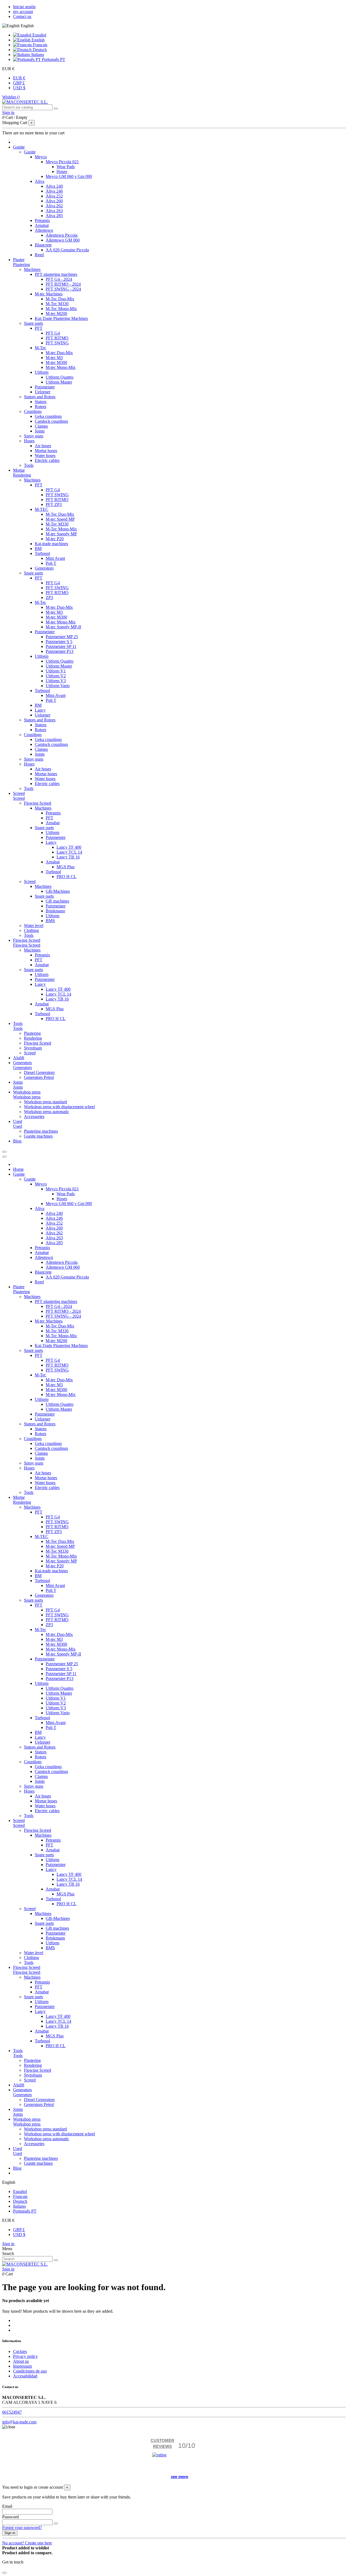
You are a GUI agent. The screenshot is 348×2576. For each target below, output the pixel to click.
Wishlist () (11, 97)
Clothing (31, 930)
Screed (19, 798)
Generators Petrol (39, 1077)
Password (10, 2517)
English (38, 40)
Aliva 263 (54, 211)
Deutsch (39, 50)
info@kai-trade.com (19, 2422)
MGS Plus (66, 867)
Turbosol (42, 553)
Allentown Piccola (62, 235)
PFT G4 (53, 333)
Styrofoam (33, 1048)
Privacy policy (25, 2356)
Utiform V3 (56, 681)
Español (39, 35)
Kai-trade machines (51, 544)
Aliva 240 (54, 186)
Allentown (44, 230)
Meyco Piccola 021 (62, 162)
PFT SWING (57, 343)
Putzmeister (45, 387)
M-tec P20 (55, 539)
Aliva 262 (54, 206)
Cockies (20, 2351)
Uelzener (43, 392)
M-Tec (41, 348)
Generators (44, 568)
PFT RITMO (57, 338)
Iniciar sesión (24, 7)
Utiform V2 (56, 676)
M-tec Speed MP (60, 519)
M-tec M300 (56, 362)
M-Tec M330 (57, 304)
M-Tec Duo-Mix (60, 299)
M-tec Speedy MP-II (63, 627)
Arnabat (42, 225)
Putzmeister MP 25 (62, 637)
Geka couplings (48, 416)
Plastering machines (41, 1131)
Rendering (22, 475)
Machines (32, 269)
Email (7, 2506)
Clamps (41, 426)
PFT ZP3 (54, 504)
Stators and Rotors (40, 397)
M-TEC (42, 509)
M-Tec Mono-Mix (61, 309)
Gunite (30, 152)
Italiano (37, 55)
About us (21, 2361)
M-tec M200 (56, 313)
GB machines (57, 901)
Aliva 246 (54, 191)
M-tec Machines (49, 294)
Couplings (33, 411)
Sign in (8, 2244)
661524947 (12, 2412)
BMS (50, 921)
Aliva (40, 181)
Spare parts (33, 323)
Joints (40, 431)
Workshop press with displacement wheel (59, 1107)
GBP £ (19, 83)
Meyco (41, 157)
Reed (39, 255)
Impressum (22, 2366)
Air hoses (43, 446)
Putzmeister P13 (60, 651)
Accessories (34, 1116)
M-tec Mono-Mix (61, 367)
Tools (29, 465)
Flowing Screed (38, 803)
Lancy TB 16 (68, 857)
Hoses (62, 172)
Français (40, 45)
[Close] (4, 1157)
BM (38, 549)
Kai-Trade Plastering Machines (61, 318)
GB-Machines (58, 891)
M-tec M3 (54, 358)
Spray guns (34, 436)
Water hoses (45, 455)
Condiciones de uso (30, 2371)
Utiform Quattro (60, 377)
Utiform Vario (58, 686)
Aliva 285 (54, 216)
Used (18, 1126)
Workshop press (27, 1097)
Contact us (22, 16)
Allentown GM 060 (63, 240)
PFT (39, 328)
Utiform (42, 372)
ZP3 (49, 597)
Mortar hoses (46, 451)
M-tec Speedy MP (61, 534)
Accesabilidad (25, 2376)
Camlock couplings (51, 421)
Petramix (42, 220)
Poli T (51, 563)
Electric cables (47, 460)
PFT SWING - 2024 (63, 289)
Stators (41, 402)
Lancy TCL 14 (69, 852)
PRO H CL (66, 877)
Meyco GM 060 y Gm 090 (69, 176)
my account (23, 12)
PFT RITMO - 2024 (63, 284)
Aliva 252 (54, 196)
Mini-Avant (56, 695)
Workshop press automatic (46, 1112)
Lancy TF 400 (69, 847)
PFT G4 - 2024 (59, 279)
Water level (34, 926)
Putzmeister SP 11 (61, 646)
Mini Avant (55, 558)
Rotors (41, 407)
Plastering (21, 265)
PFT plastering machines (56, 274)
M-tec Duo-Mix (59, 353)
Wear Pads (66, 167)
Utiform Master (59, 382)
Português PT (53, 59)
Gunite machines (38, 1136)
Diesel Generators (39, 1072)
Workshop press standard (45, 1102)
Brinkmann (55, 911)
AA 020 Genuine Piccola (67, 250)
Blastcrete (43, 245)
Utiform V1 (56, 671)
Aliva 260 (54, 201)
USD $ (19, 88)
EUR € (19, 78)
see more (179, 2477)
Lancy (40, 710)
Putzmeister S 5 (59, 642)
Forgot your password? (22, 2527)
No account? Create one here (27, 2543)
